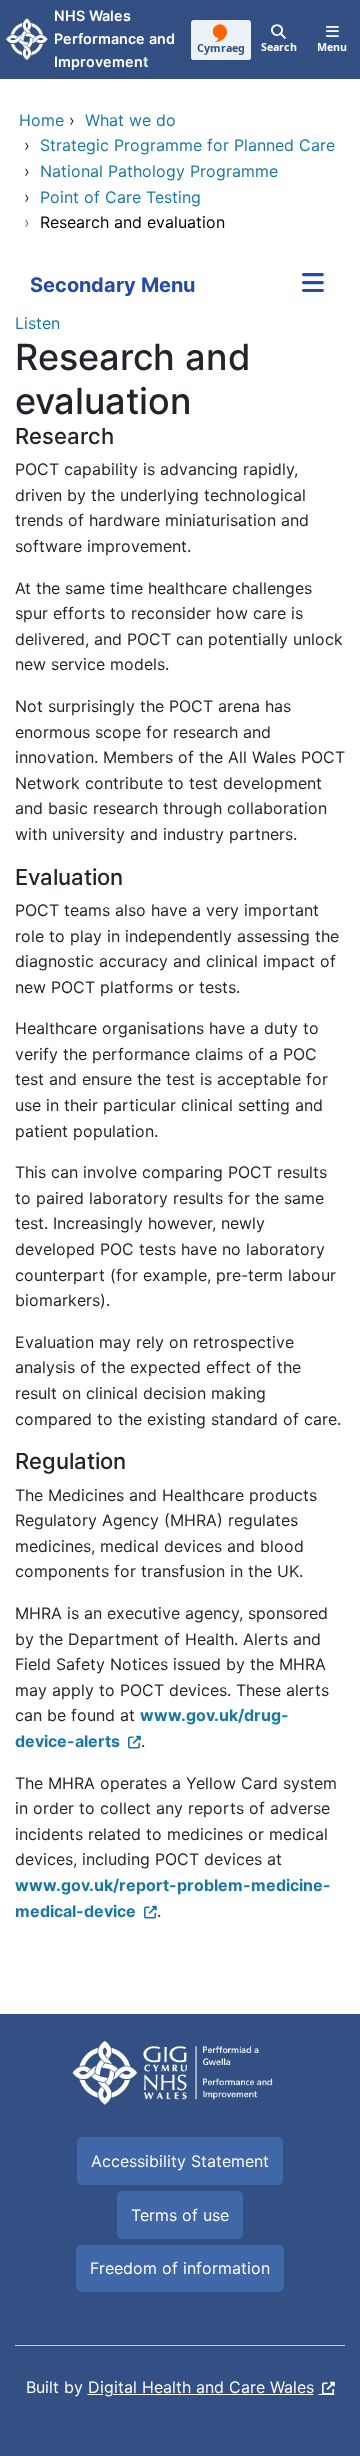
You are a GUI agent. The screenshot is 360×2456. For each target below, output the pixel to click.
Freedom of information (180, 2268)
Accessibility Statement (180, 2161)
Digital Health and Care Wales (201, 2387)
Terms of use (180, 2215)
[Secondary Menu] (313, 285)
